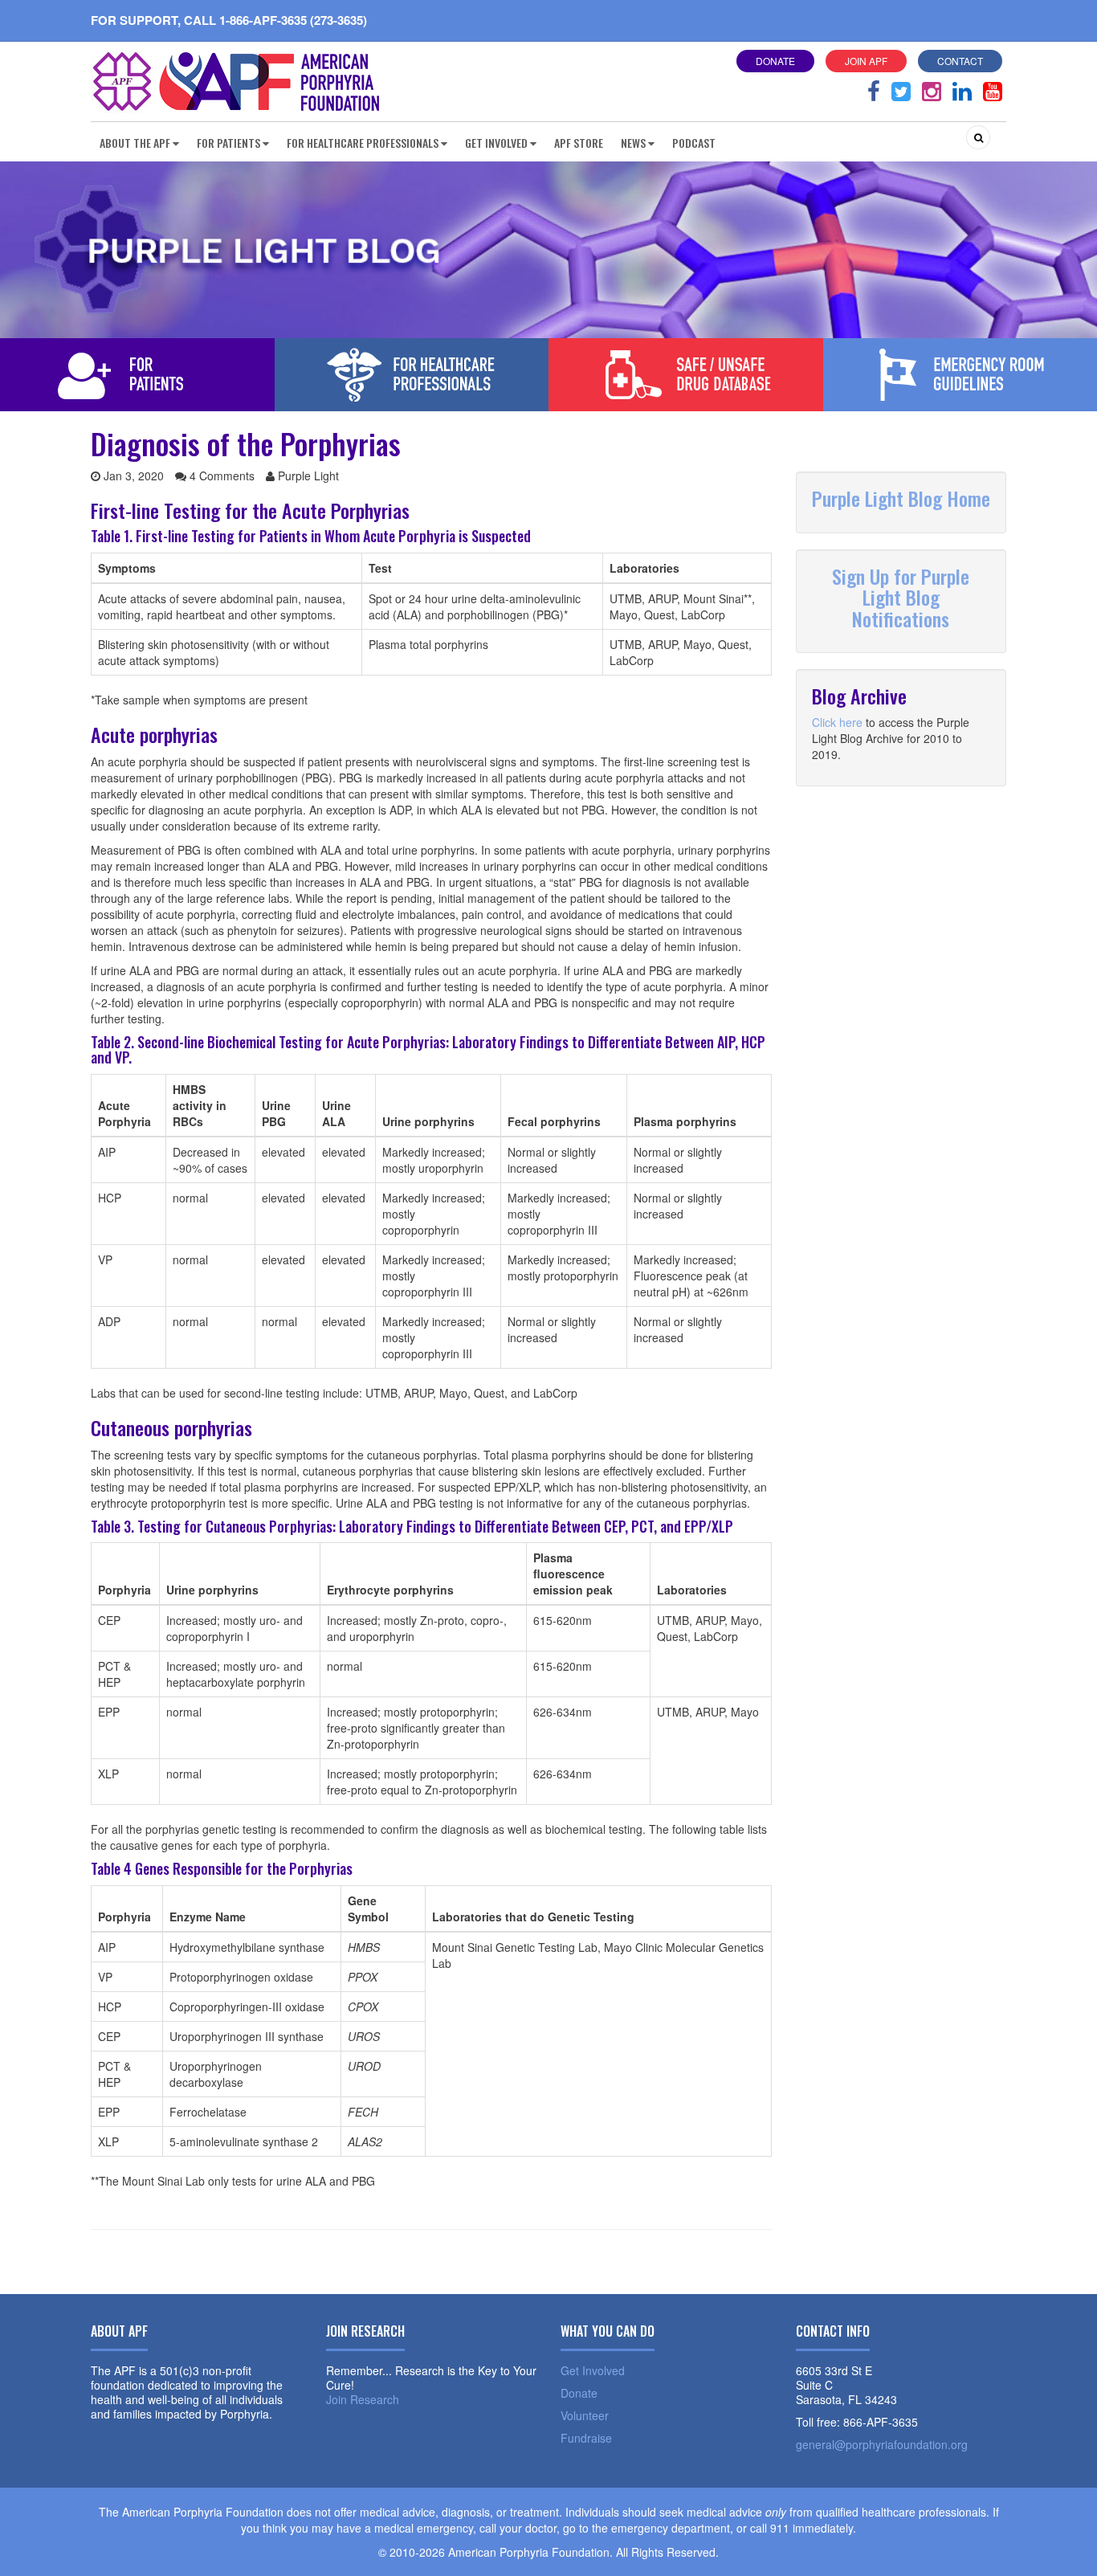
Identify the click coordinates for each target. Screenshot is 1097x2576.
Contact (960, 61)
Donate (775, 61)
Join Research (363, 2399)
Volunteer (585, 2415)
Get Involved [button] (496, 143)
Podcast (694, 143)
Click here (837, 722)
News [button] (633, 143)
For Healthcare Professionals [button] (363, 143)
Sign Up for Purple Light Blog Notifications (901, 597)
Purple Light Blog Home (901, 498)
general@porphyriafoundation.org (882, 2444)
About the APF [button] (135, 143)
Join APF (866, 61)
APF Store (579, 143)
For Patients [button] (228, 143)
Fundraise (586, 2438)
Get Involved (593, 2370)
